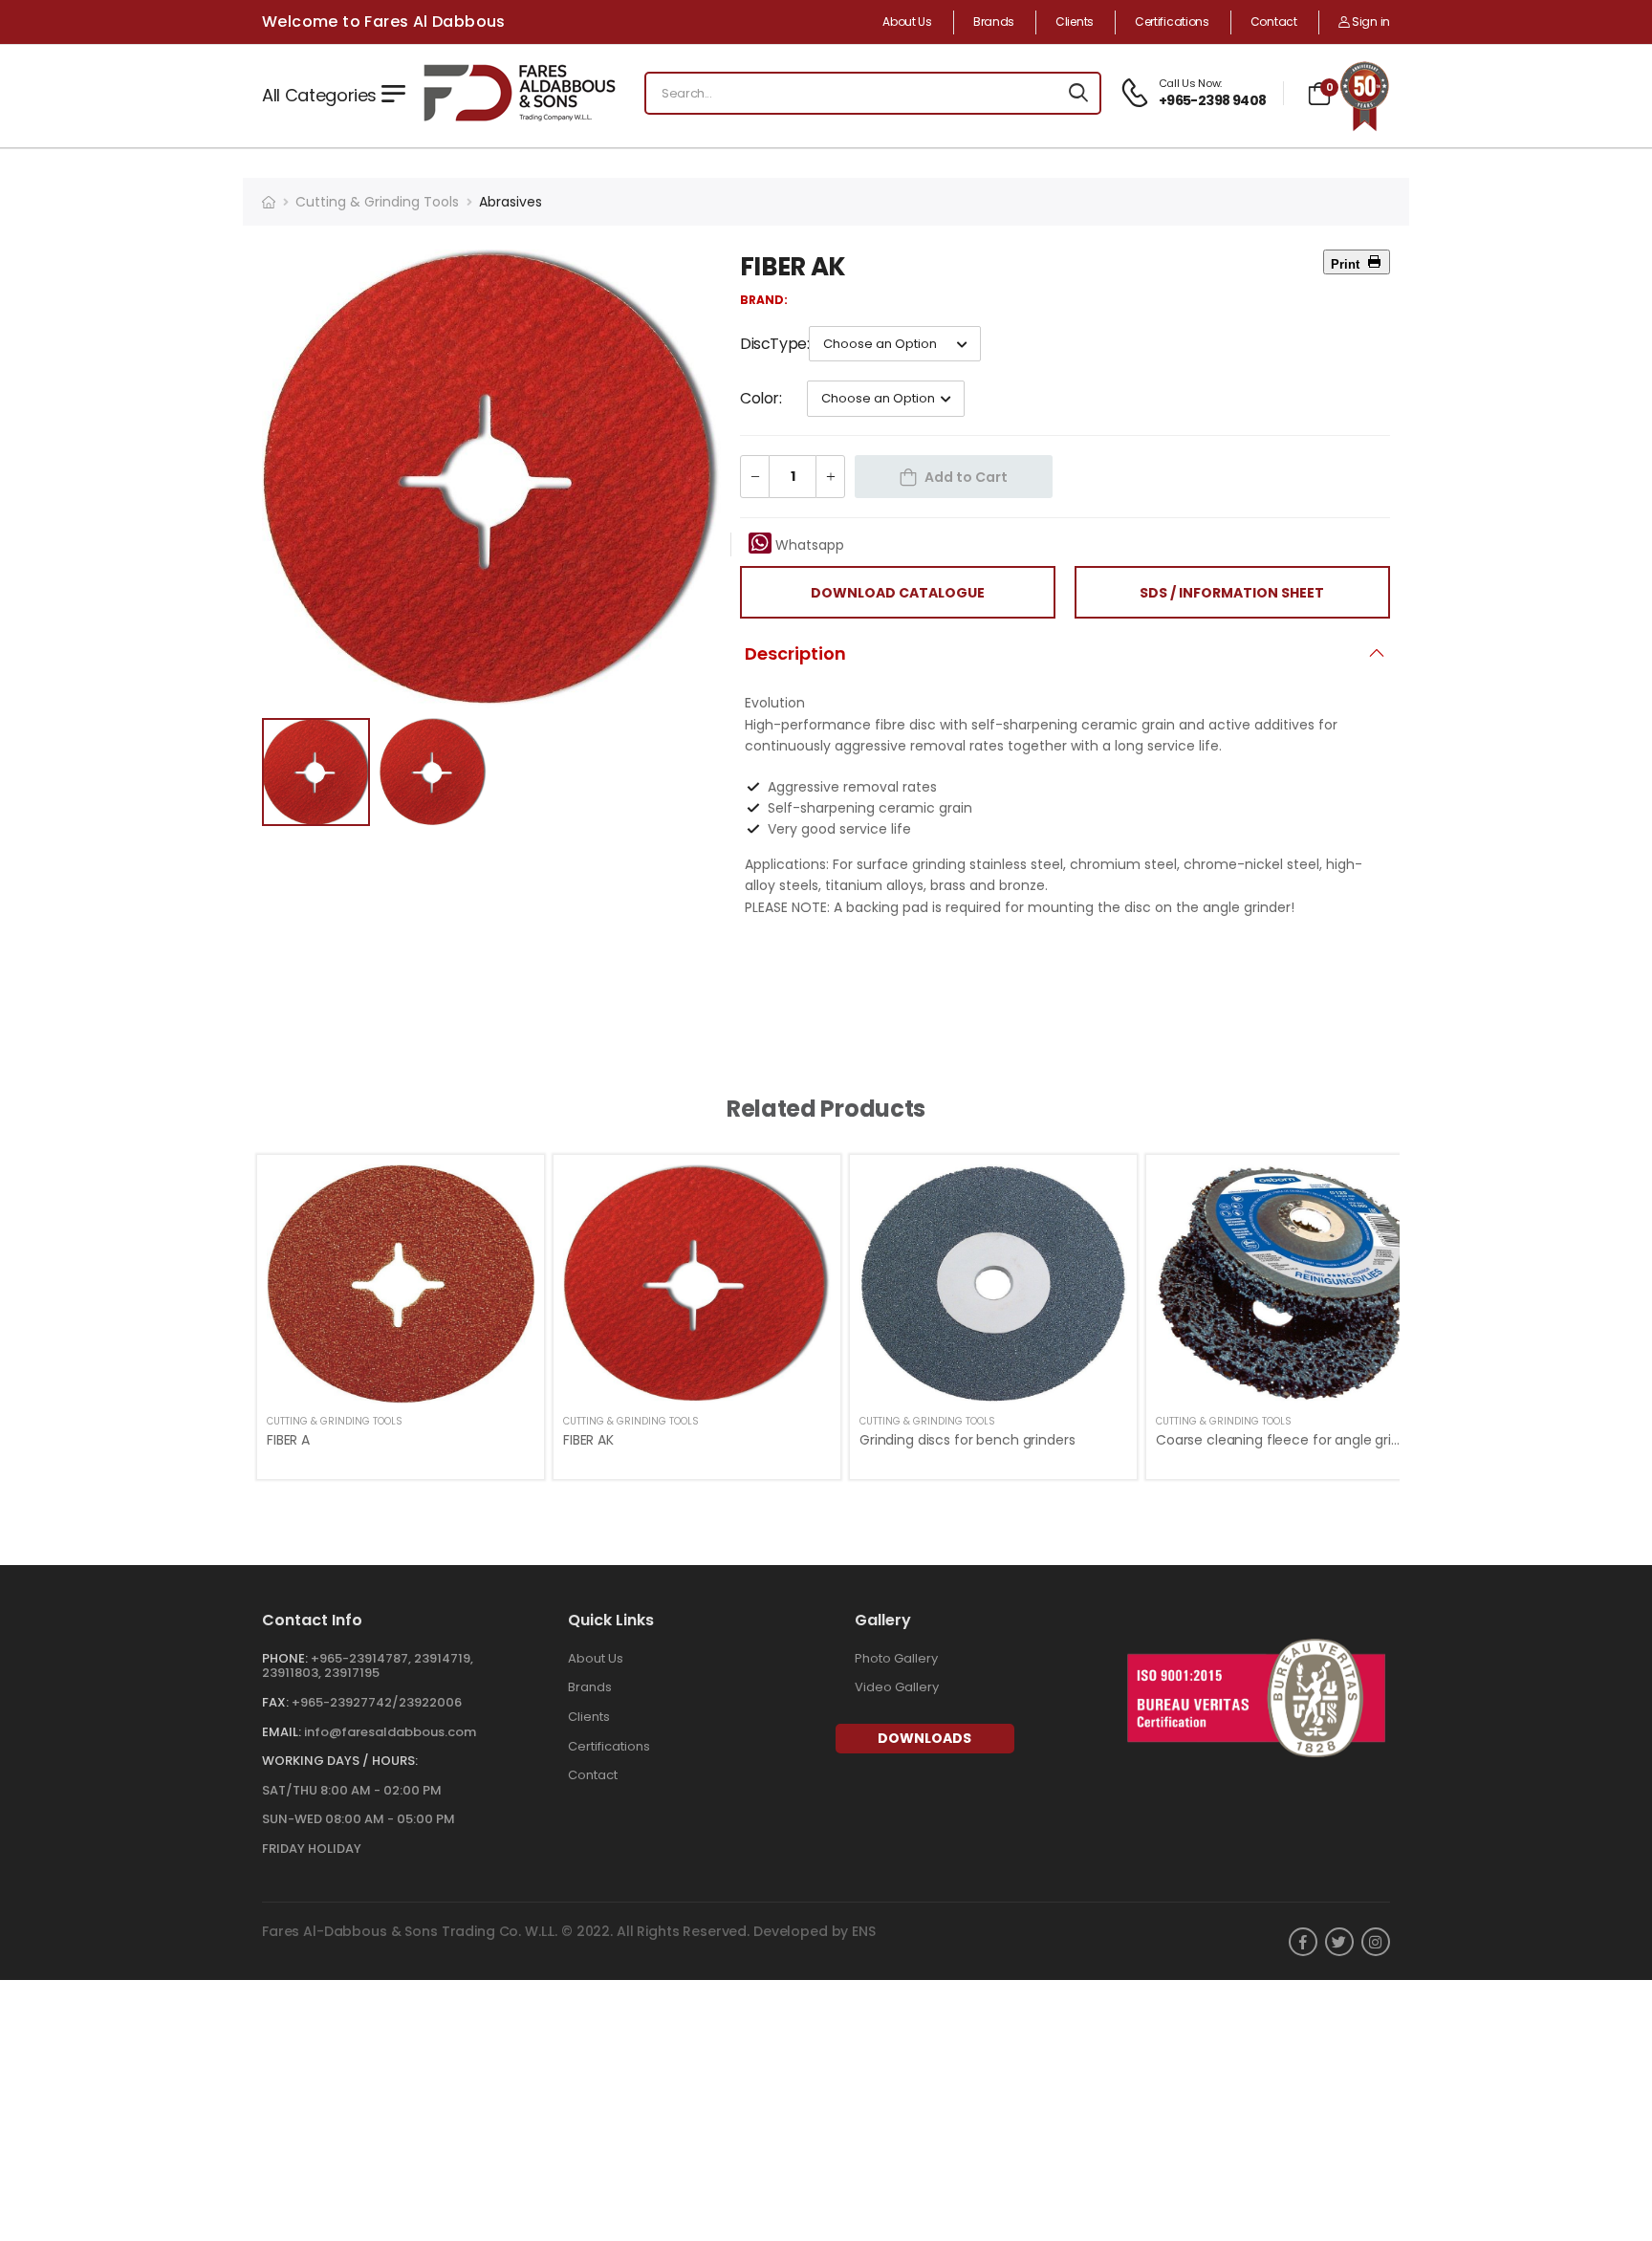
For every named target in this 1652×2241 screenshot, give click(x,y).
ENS (864, 1931)
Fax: (275, 1702)
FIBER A (288, 1440)
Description (795, 653)
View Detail (401, 1380)
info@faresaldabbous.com (390, 1732)
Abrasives (511, 202)
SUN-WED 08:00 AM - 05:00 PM (359, 1819)
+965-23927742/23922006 (377, 1702)
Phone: (285, 1658)
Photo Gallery (896, 1658)
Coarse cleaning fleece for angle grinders (1292, 1440)
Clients (1075, 22)
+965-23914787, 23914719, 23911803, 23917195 (368, 1666)
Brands (994, 22)
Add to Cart (966, 477)
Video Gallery (897, 1687)
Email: (282, 1732)
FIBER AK (588, 1440)
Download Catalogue (898, 593)
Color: (761, 398)
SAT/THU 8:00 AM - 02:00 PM (352, 1790)
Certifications (1172, 22)
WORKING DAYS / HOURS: (340, 1761)
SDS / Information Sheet (1232, 593)
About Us (907, 22)
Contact (1274, 22)
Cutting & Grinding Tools (377, 202)
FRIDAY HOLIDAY (312, 1849)
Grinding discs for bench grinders (967, 1440)
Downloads (924, 1738)
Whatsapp (808, 545)
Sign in (1369, 22)
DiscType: (774, 344)
